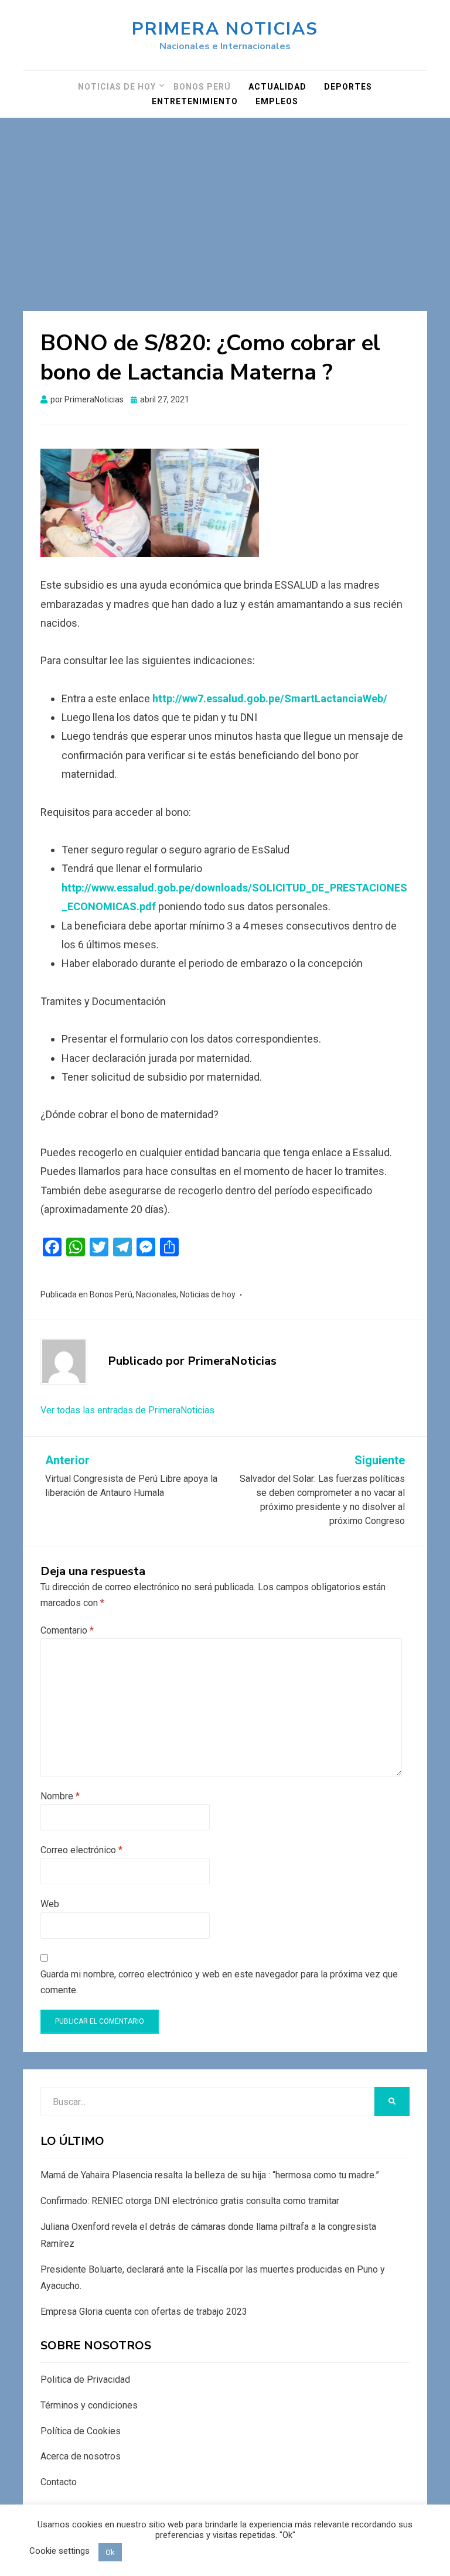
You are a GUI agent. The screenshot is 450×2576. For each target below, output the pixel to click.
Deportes (348, 87)
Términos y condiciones (89, 2405)
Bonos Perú (202, 87)
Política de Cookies (81, 2431)
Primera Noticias (225, 29)
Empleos (277, 101)
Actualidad (277, 87)
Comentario (67, 1630)
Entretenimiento (195, 101)
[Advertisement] (225, 206)
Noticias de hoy (117, 87)
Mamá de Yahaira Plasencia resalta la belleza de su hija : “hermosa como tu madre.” (210, 2175)
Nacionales (156, 1294)
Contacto (59, 2482)
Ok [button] (110, 2552)
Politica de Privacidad (85, 2379)
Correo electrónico (81, 1850)
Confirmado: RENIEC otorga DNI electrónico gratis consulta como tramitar (190, 2201)
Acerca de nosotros (81, 2456)
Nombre (60, 1796)
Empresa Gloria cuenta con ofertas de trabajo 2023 (144, 2312)
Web (50, 1904)
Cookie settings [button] (59, 2551)
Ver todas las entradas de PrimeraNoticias (127, 1410)
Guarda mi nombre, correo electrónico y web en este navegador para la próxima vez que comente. (219, 1982)
